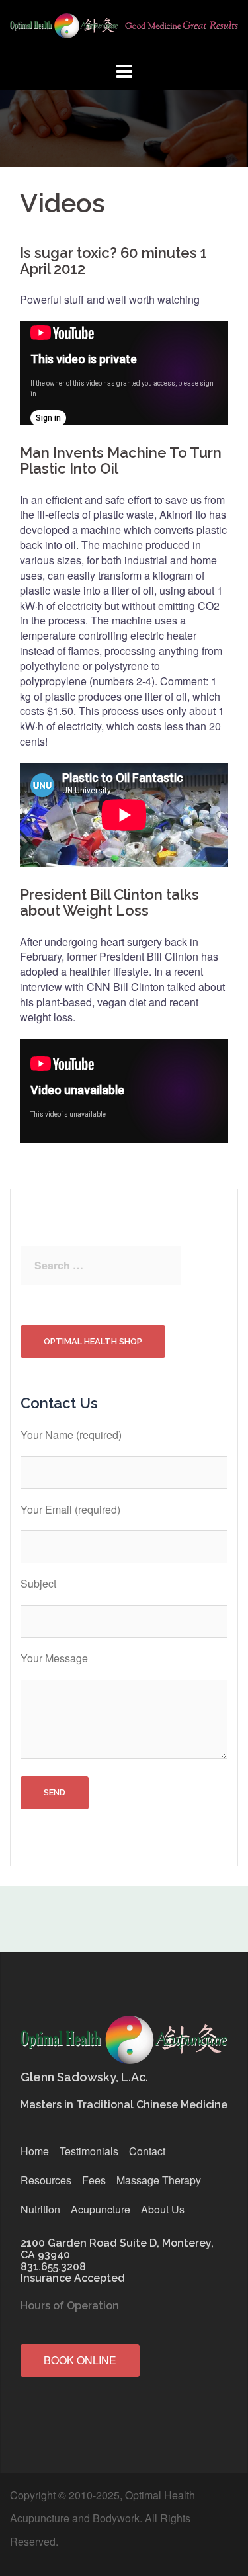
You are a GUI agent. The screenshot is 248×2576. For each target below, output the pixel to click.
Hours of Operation (70, 2306)
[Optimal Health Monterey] (124, 29)
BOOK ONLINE (80, 2360)
